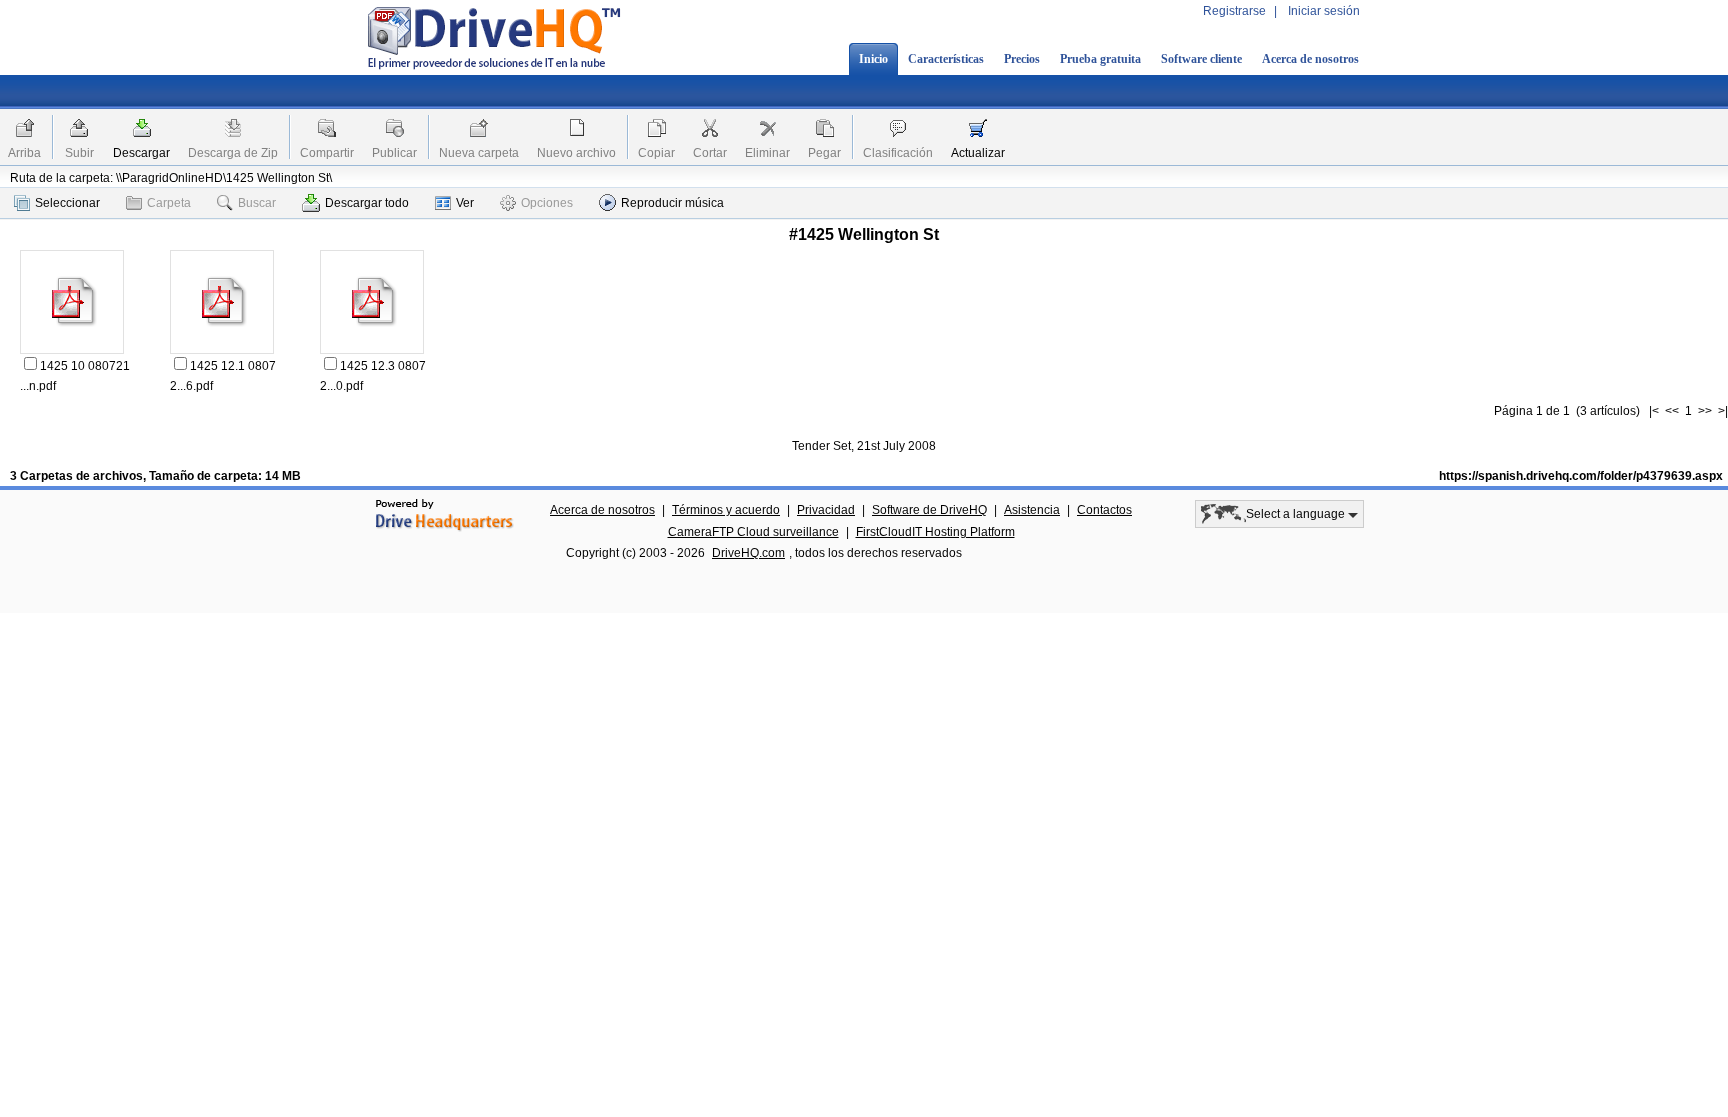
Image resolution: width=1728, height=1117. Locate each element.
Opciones (547, 203)
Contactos (1104, 510)
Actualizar (978, 153)
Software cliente (1201, 59)
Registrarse (1234, 11)
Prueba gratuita (1100, 59)
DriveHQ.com (748, 553)
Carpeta (169, 203)
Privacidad (826, 510)
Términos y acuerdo (726, 510)
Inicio (873, 59)
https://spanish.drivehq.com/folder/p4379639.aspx (1581, 476)
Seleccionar (67, 203)
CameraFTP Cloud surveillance (753, 532)
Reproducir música (672, 203)
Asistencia (1032, 510)
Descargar (141, 153)
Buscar (257, 203)
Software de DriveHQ (929, 510)
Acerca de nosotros (1310, 59)
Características (946, 59)
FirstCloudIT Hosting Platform (935, 532)
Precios (1022, 59)
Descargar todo (367, 203)
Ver (465, 203)
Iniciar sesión (1324, 11)
